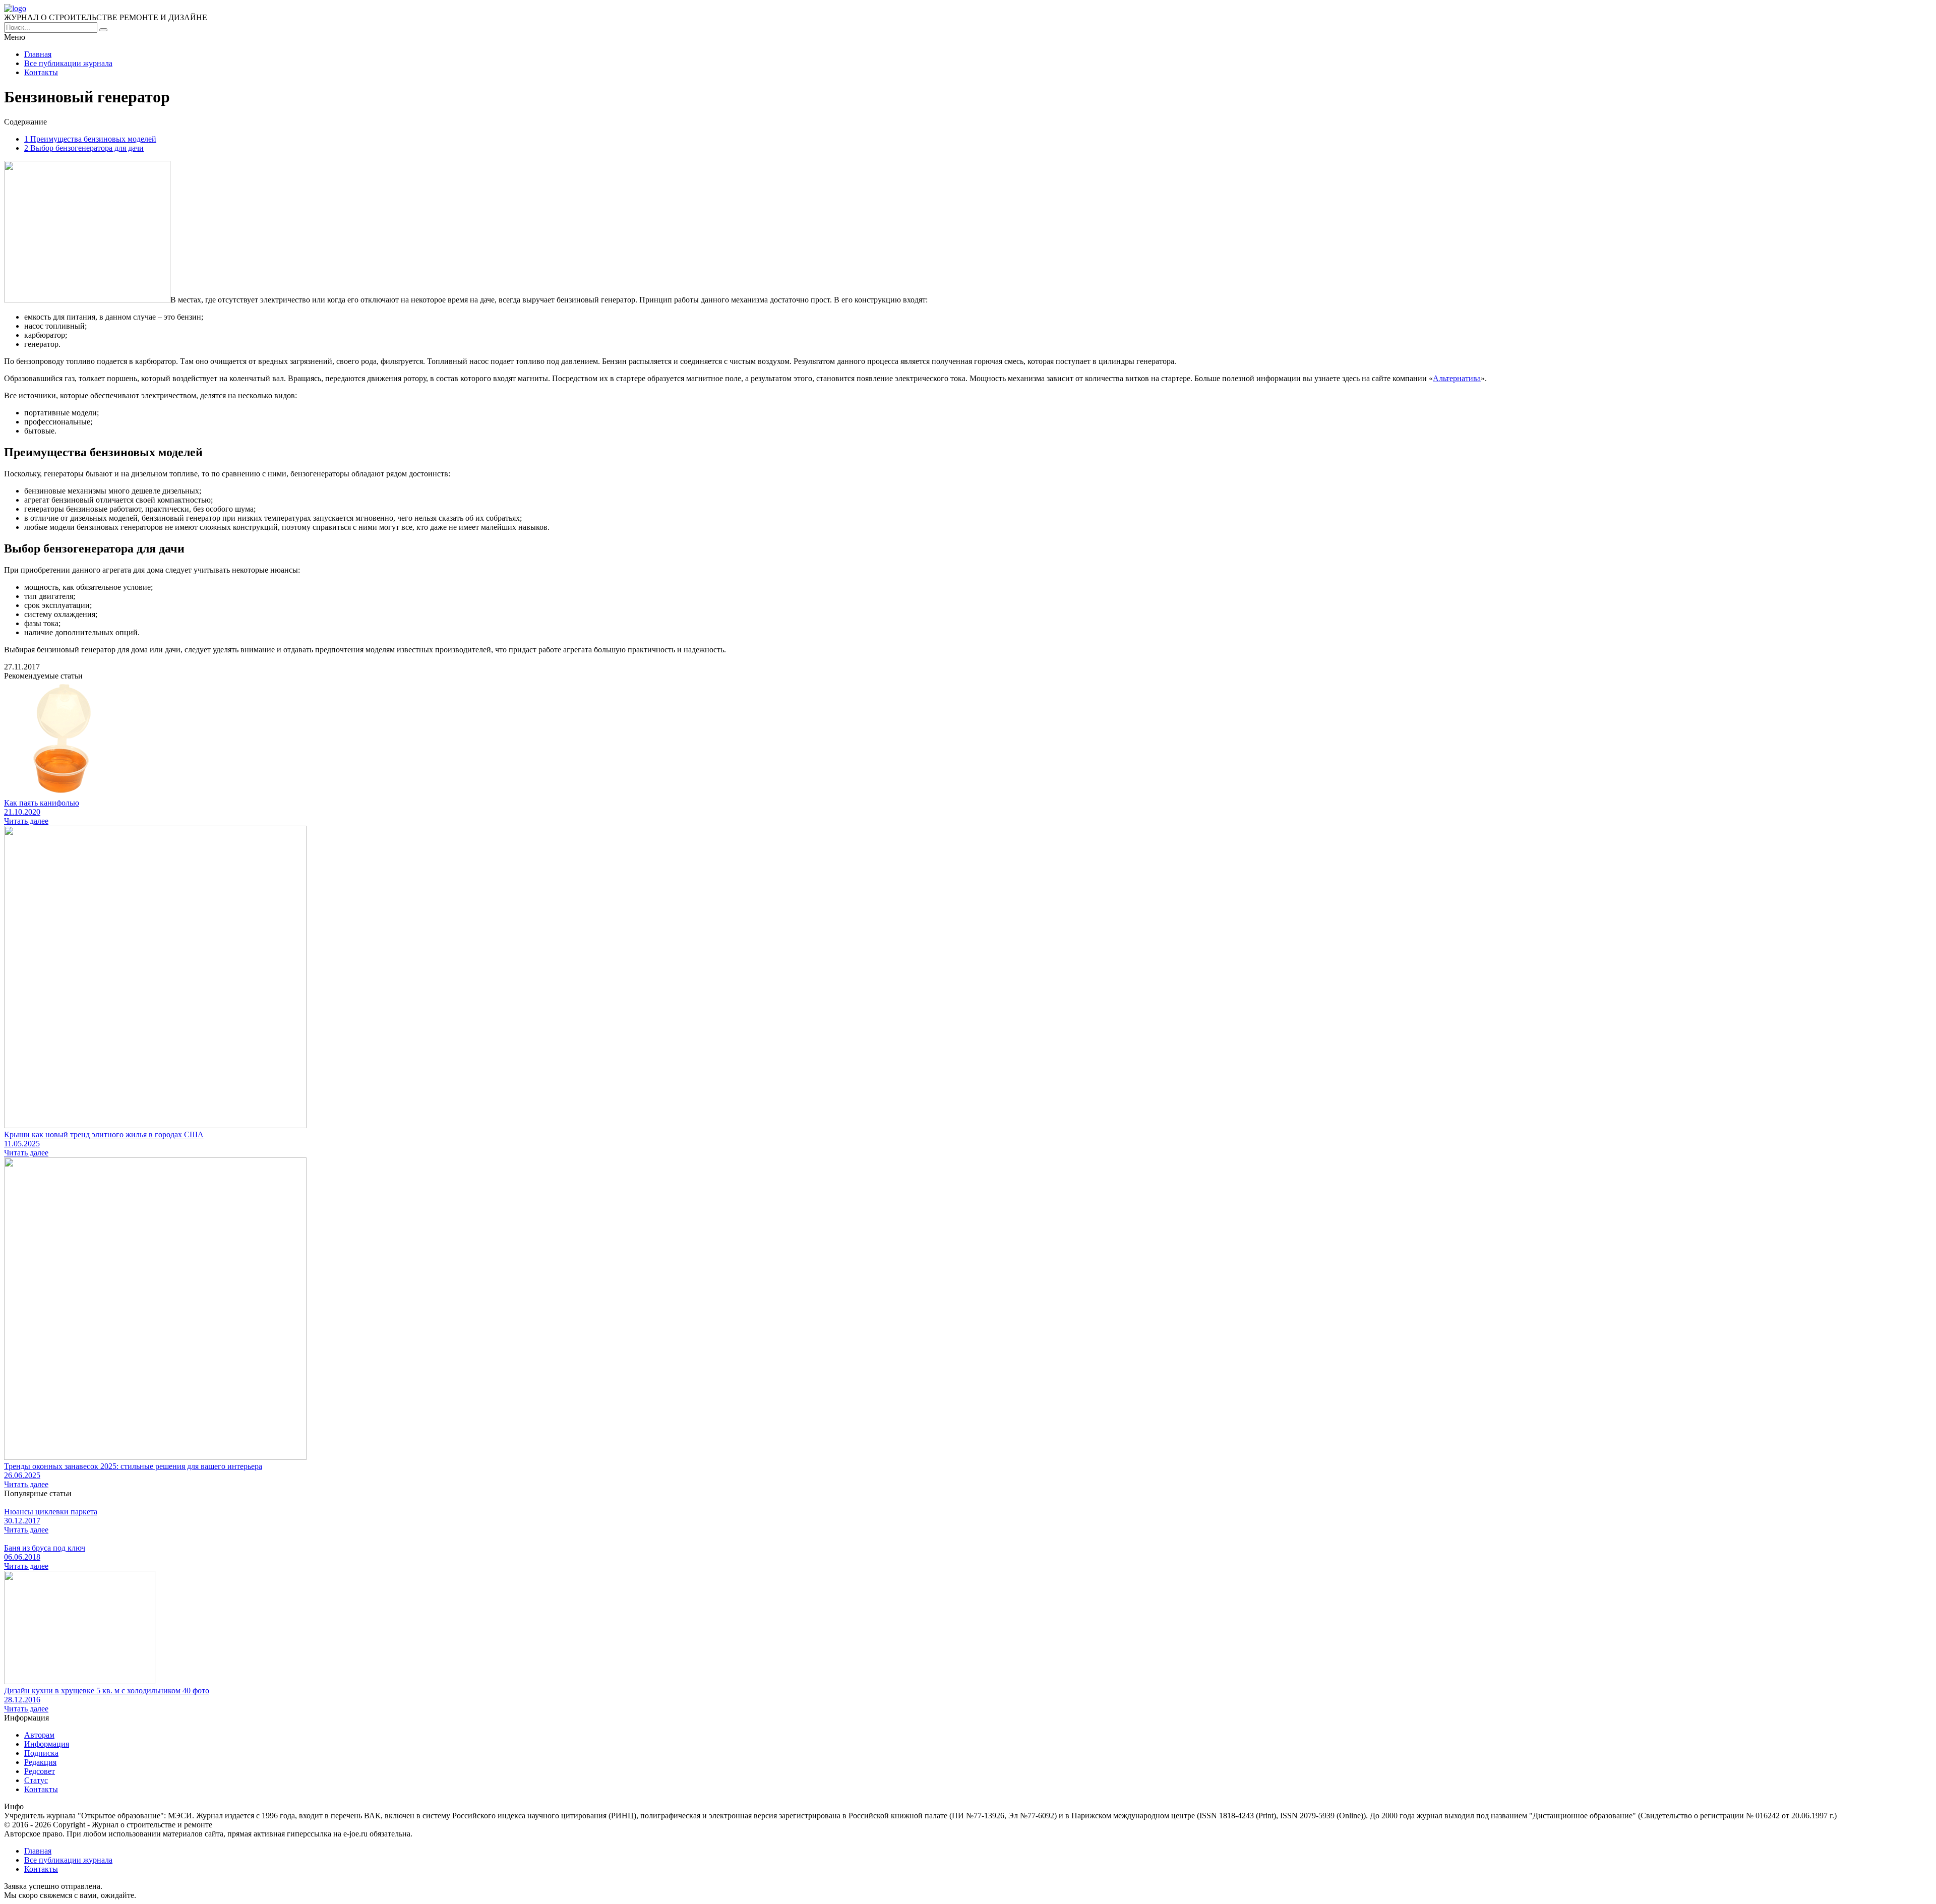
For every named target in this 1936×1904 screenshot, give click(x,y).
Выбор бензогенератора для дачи (84, 148)
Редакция (40, 1762)
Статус (36, 1780)
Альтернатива (1457, 378)
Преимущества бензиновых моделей (90, 139)
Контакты (41, 72)
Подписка (41, 1753)
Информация (47, 1744)
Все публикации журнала (68, 63)
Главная (38, 54)
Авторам (39, 1735)
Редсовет (40, 1771)
